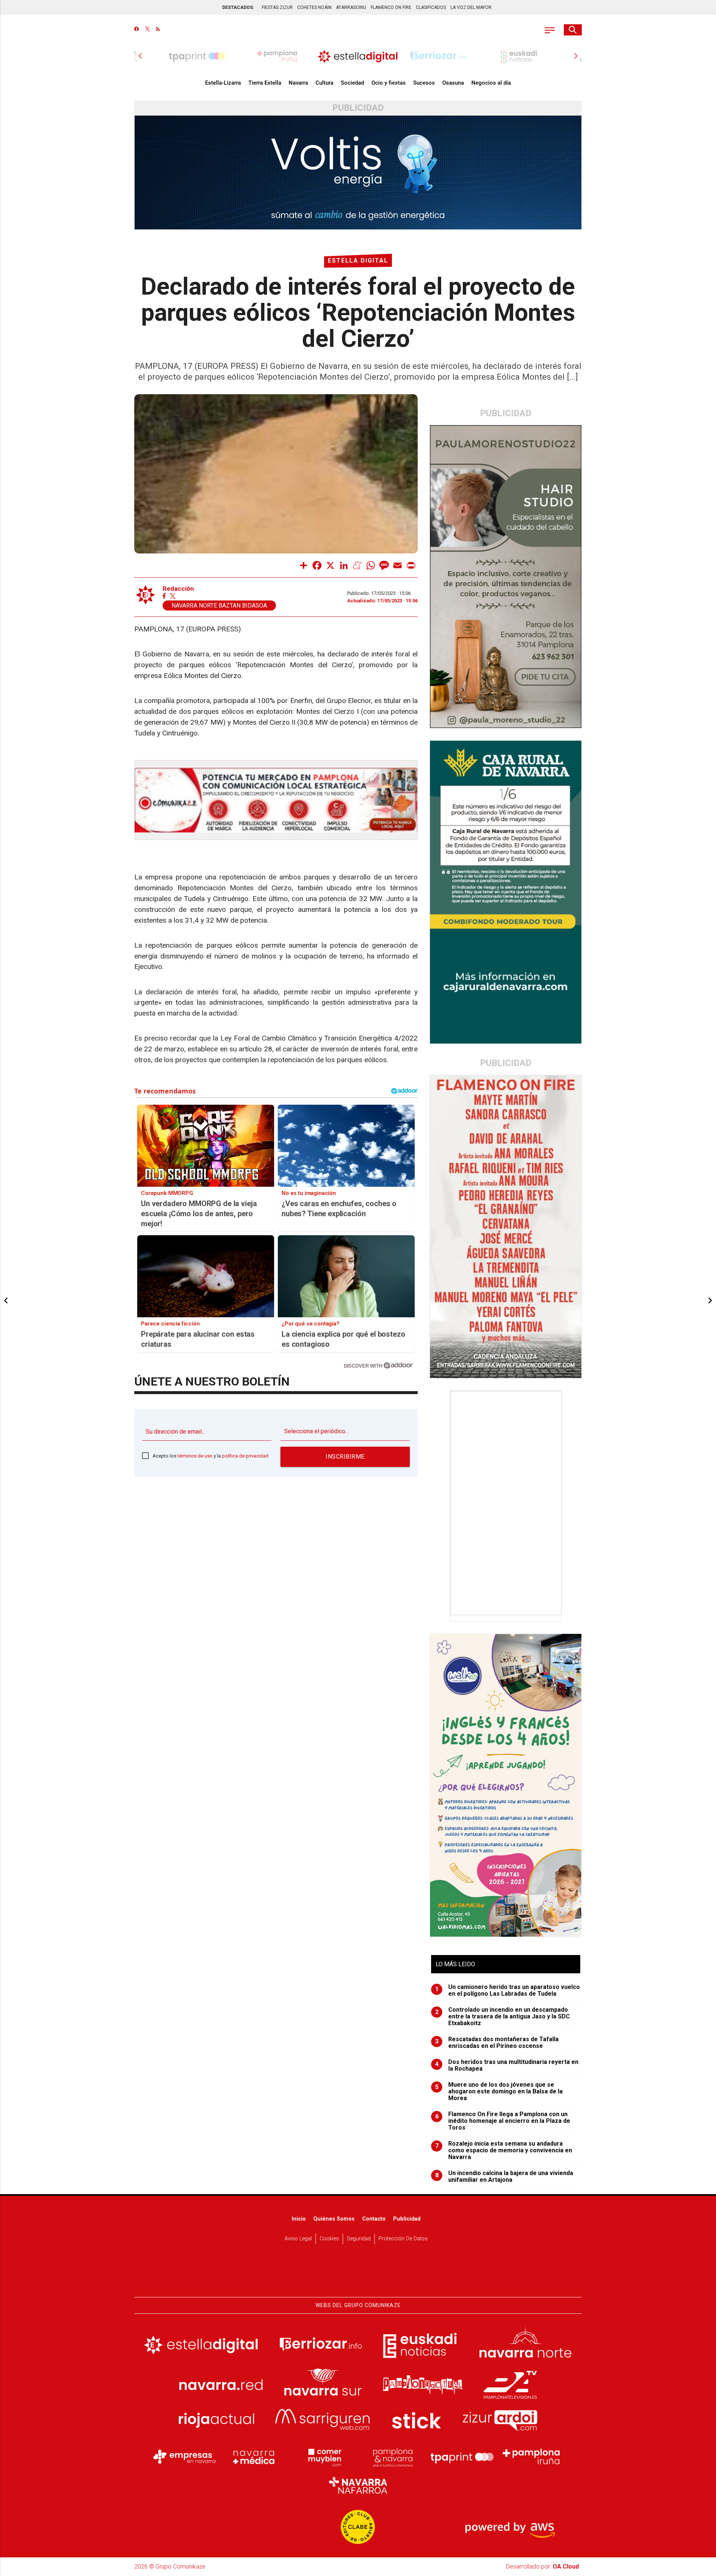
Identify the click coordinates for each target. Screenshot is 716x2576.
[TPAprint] (462, 2457)
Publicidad (407, 2219)
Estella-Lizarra (223, 83)
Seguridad (359, 2239)
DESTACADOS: (238, 7)
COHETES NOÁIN (314, 7)
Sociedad (352, 83)
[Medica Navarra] (254, 2457)
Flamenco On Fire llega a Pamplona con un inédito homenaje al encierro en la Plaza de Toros (503, 2121)
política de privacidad (245, 1456)
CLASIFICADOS (431, 7)
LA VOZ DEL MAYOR (471, 7)
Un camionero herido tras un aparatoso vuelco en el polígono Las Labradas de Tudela (508, 1990)
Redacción (178, 589)
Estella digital (358, 261)
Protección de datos (403, 2239)
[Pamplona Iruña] (531, 2457)
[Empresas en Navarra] (185, 2457)
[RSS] (158, 30)
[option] (358, 56)
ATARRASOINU (351, 7)
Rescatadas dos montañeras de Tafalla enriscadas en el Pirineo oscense (497, 2043)
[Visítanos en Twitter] (147, 30)
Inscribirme (345, 1457)
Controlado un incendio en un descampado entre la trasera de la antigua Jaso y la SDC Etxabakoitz (503, 2017)
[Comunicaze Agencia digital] (358, 2274)
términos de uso (195, 1456)
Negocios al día (491, 83)
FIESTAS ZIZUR (277, 7)
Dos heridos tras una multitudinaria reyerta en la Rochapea (507, 2065)
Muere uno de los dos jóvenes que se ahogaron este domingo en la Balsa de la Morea (499, 2092)
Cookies (329, 2239)
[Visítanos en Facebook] (137, 30)
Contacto (374, 2219)
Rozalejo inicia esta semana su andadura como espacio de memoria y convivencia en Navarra (504, 2150)
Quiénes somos (334, 2219)
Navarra (298, 83)
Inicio (299, 2219)
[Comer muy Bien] (323, 2457)
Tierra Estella (265, 83)
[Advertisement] (506, 1503)
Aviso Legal (298, 2239)
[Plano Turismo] (393, 2457)
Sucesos (424, 83)
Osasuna (453, 83)
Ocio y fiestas (389, 83)
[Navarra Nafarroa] (358, 2485)
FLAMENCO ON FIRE (391, 7)
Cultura (324, 83)
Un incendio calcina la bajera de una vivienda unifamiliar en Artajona (504, 2177)
